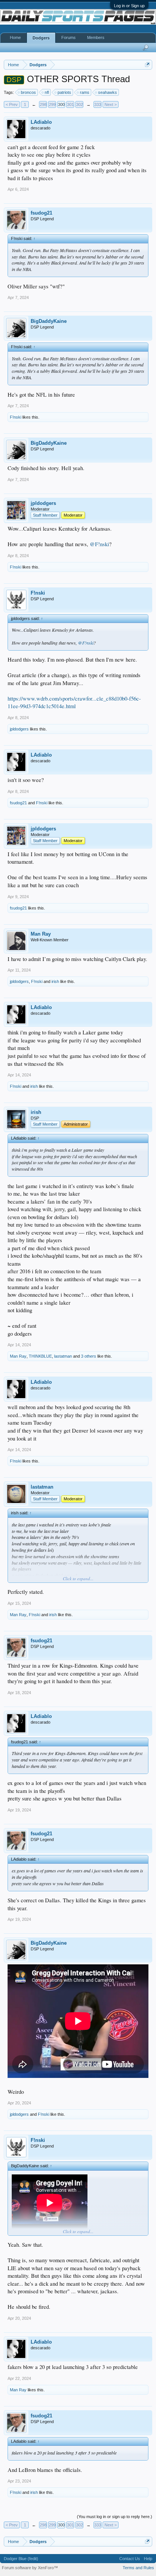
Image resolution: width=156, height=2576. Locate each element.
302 (80, 104)
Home (15, 37)
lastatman (63, 1356)
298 (43, 104)
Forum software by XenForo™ (30, 2568)
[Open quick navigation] (147, 65)
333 (98, 104)
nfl (47, 92)
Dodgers (41, 38)
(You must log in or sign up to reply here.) (115, 2517)
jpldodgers (43, 503)
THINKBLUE (40, 1356)
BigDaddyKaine (49, 321)
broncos (28, 92)
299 (52, 104)
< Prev (12, 104)
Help (148, 2559)
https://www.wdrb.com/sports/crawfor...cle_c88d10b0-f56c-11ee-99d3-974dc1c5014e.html (74, 702)
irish (55, 981)
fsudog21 (41, 213)
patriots (64, 92)
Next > (111, 104)
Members (96, 37)
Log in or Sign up (129, 6)
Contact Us (130, 2559)
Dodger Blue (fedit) (21, 2559)
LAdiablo (41, 122)
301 (70, 104)
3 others (89, 1356)
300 (61, 104)
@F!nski (99, 544)
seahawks (108, 92)
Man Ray (41, 934)
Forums (69, 37)
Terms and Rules (138, 2568)
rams (85, 92)
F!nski (16, 417)
